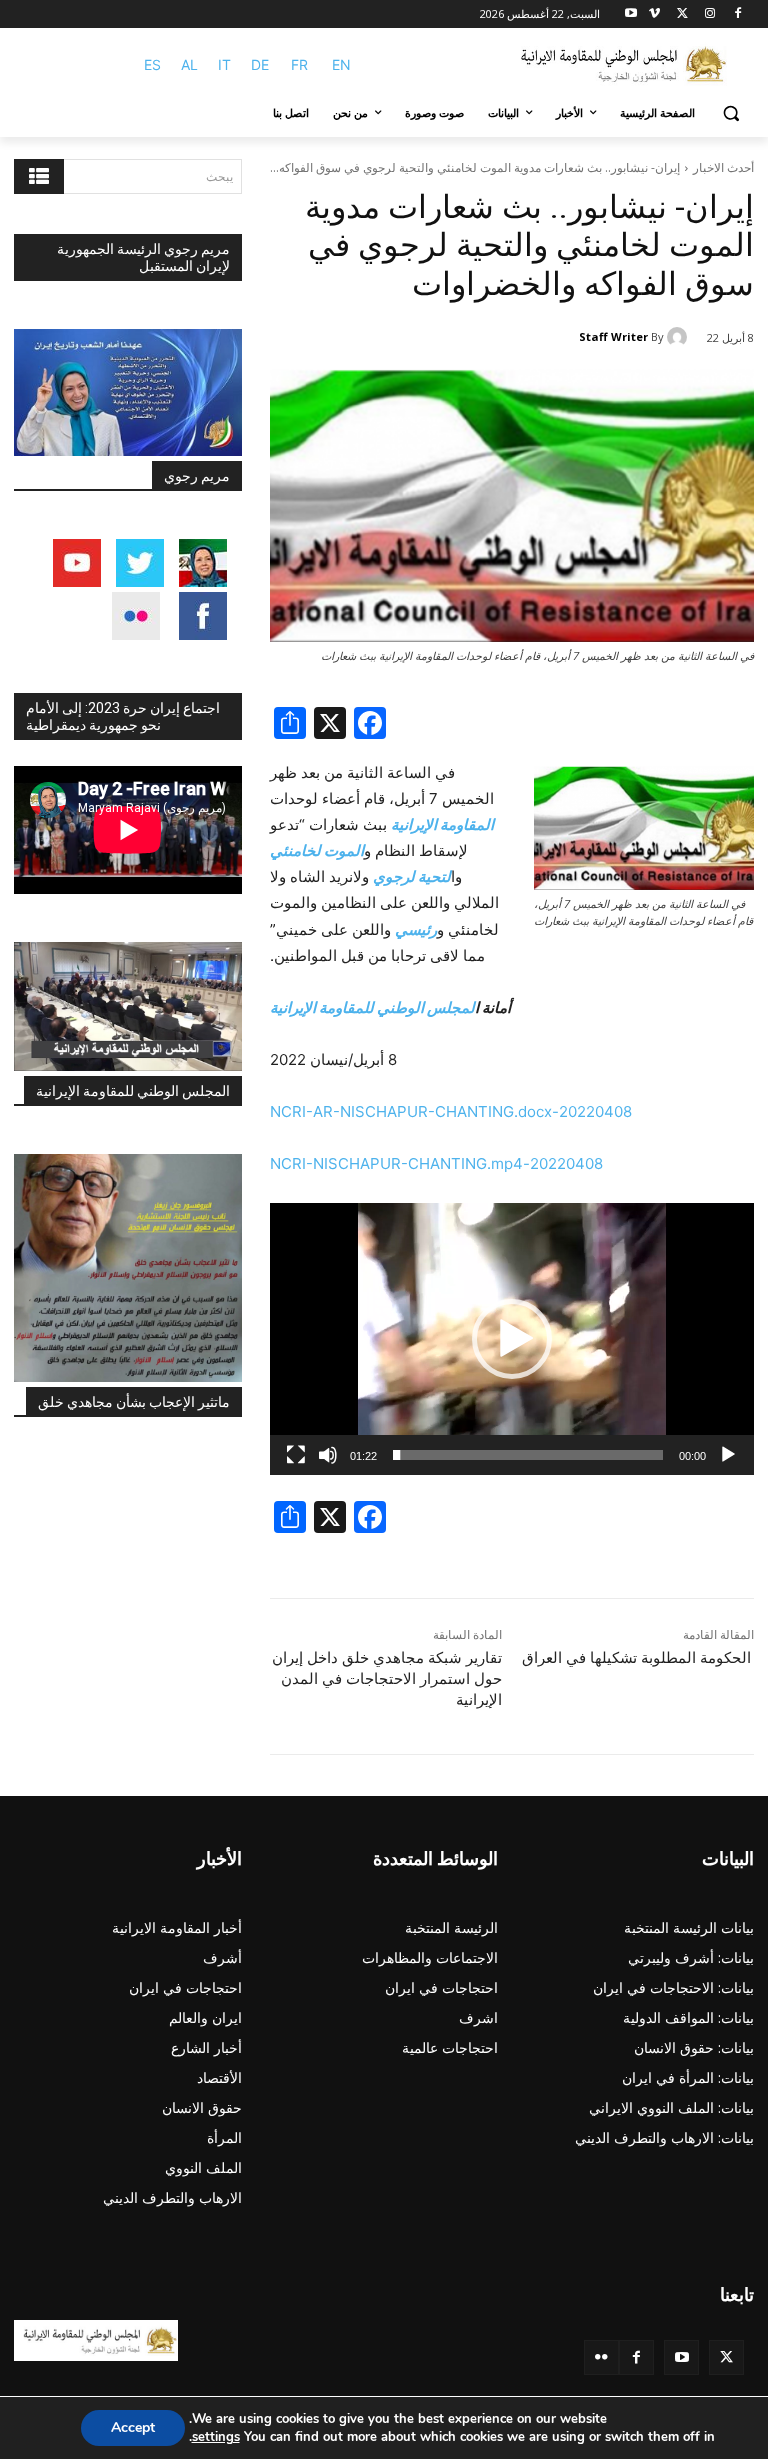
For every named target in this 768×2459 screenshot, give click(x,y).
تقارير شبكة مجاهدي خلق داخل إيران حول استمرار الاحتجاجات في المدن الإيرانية (387, 1679)
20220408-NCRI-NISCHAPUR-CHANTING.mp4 (438, 1163)
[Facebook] (737, 14)
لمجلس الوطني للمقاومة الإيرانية (372, 1007)
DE (260, 64)
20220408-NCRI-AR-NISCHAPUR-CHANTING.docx (453, 1111)
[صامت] (328, 1455)
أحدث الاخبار (723, 167)
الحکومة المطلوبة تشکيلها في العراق (636, 1658)
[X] (682, 14)
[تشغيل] (728, 1455)
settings (216, 2437)
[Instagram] (709, 14)
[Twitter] (726, 2357)
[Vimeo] (654, 14)
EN (341, 64)
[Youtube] (631, 14)
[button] (730, 113)
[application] (512, 1339)
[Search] (39, 176)
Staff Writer (613, 336)
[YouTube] (681, 2357)
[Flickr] (601, 2357)
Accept (133, 2427)
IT (224, 64)
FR (299, 64)
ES (152, 64)
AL (189, 64)
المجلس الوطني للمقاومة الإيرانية (133, 1091)
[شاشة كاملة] (296, 1455)
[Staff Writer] (680, 337)
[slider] (528, 1455)
